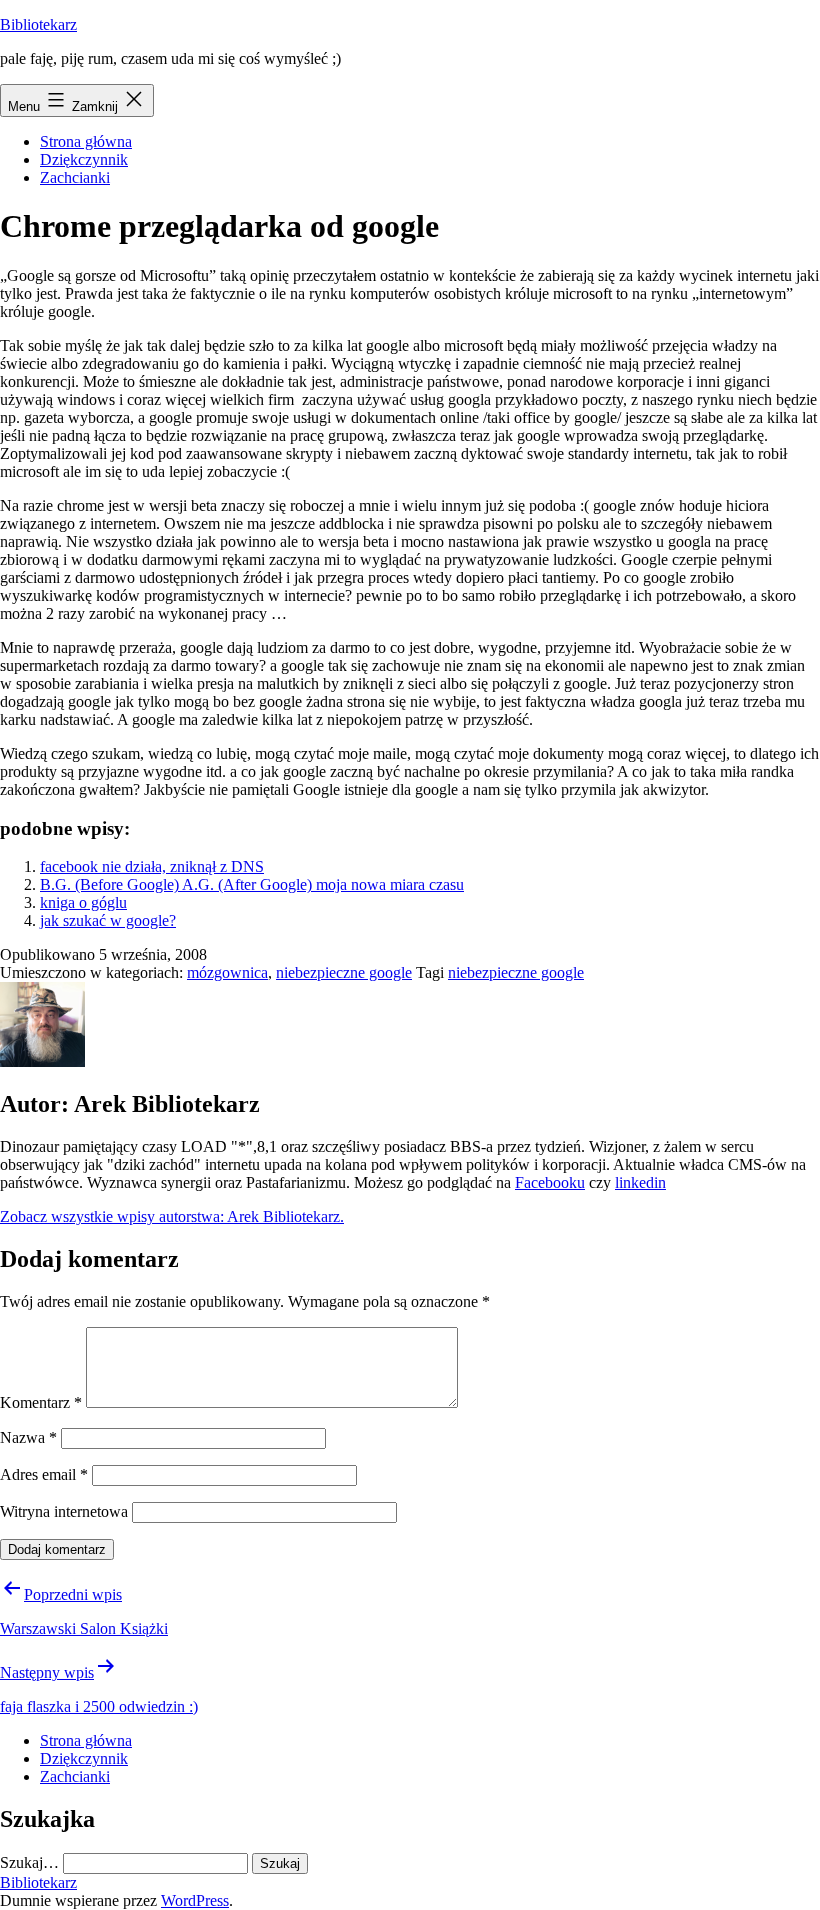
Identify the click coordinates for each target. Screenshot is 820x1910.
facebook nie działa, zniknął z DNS (152, 866)
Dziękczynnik (84, 159)
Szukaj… (29, 1862)
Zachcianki (75, 177)
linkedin (640, 1182)
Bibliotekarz (38, 24)
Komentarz (41, 1402)
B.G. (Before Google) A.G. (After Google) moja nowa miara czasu (252, 884)
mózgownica (227, 972)
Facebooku (550, 1182)
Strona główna (86, 141)
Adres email (44, 1474)
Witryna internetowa (64, 1511)
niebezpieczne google (344, 972)
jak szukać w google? (108, 920)
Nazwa (28, 1437)
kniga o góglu (83, 902)
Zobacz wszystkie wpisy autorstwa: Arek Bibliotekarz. (172, 1216)
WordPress (195, 1900)
